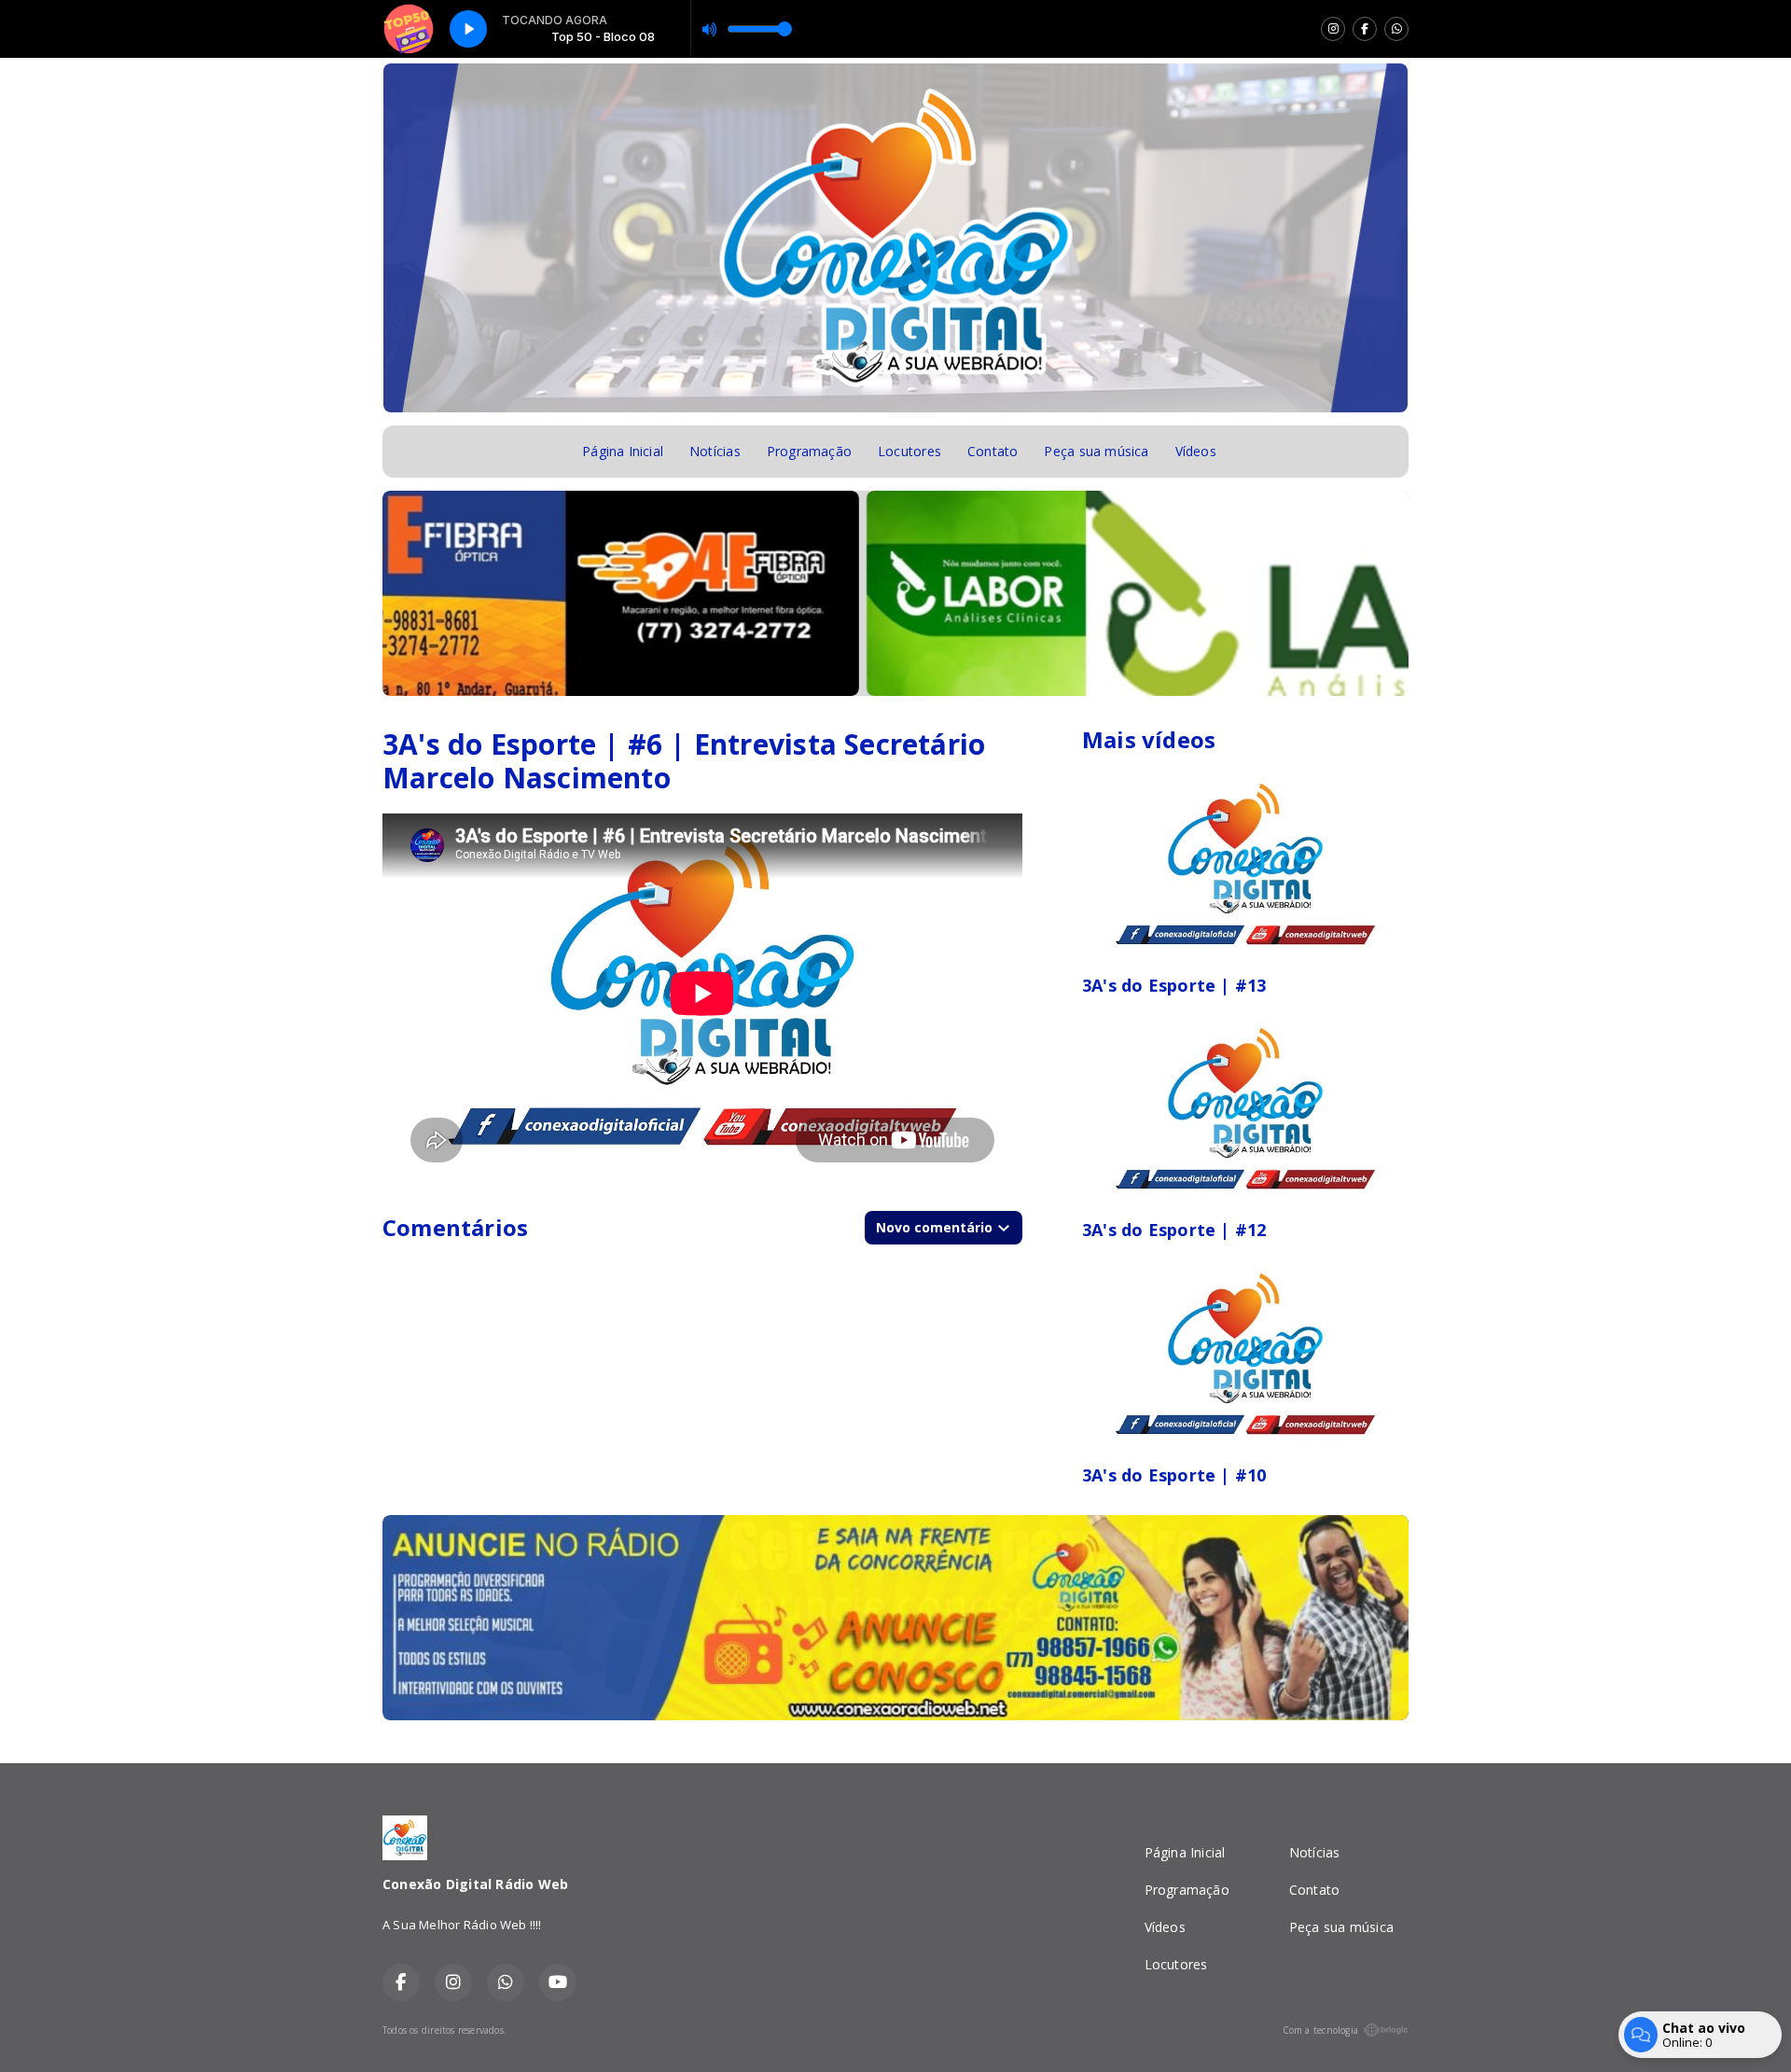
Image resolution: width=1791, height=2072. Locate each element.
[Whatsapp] (1396, 29)
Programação (809, 451)
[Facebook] (1365, 29)
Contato (993, 451)
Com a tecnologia (1320, 2030)
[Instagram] (1333, 29)
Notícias (715, 451)
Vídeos (1196, 451)
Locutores (909, 451)
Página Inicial (623, 451)
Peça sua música (1096, 451)
